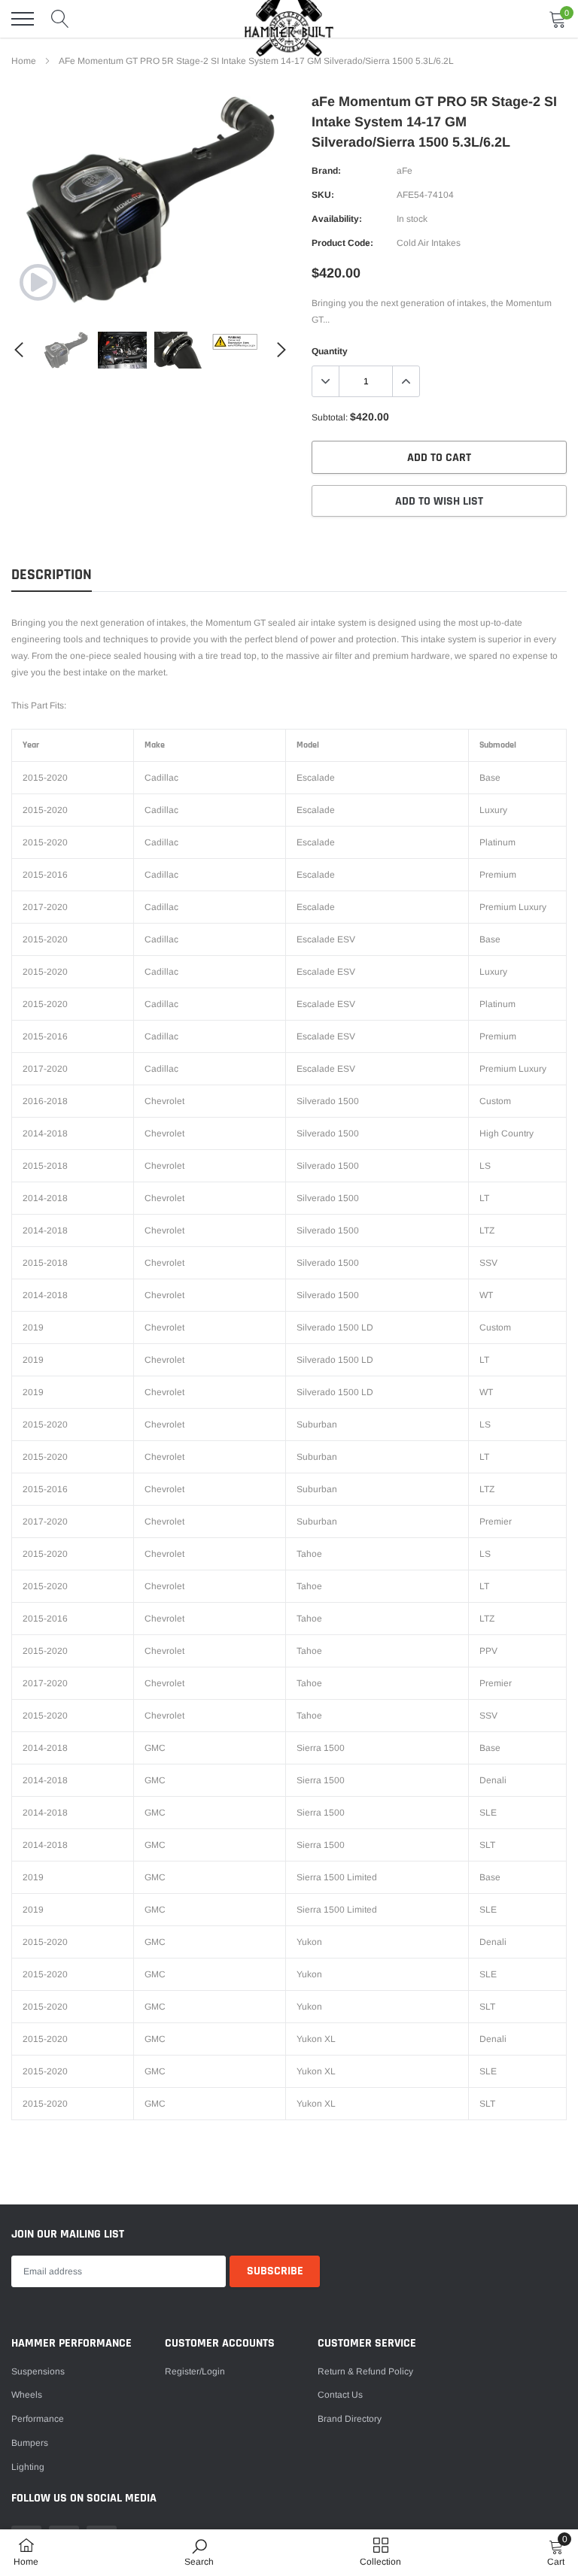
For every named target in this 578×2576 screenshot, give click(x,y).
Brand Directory (350, 2419)
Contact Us (340, 2395)
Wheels (27, 2395)
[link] (38, 282)
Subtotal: (330, 417)
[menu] (23, 19)
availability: (337, 219)
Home (24, 61)
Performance (38, 2419)
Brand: (326, 171)
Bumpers (30, 2443)
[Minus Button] (326, 381)
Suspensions (38, 2371)
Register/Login (195, 2371)
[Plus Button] (406, 381)
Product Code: (342, 243)
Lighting (28, 2467)
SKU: (323, 195)
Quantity (330, 351)
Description (52, 575)
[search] (60, 19)
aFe (405, 171)
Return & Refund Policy (365, 2371)
